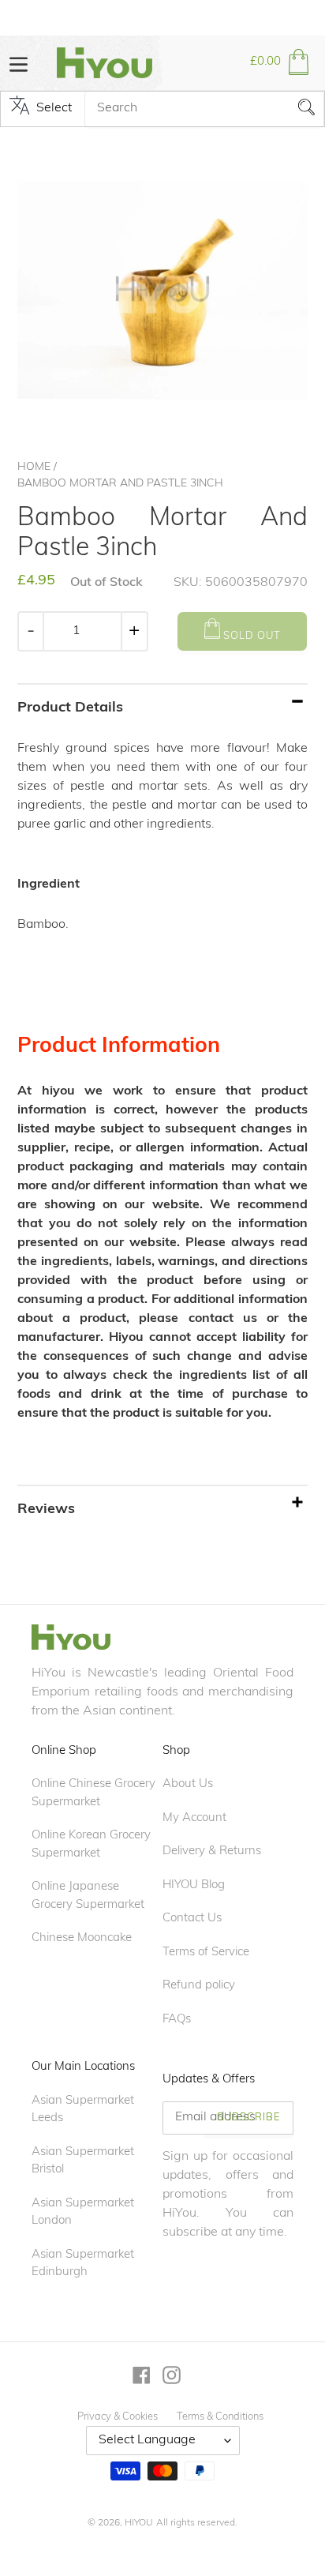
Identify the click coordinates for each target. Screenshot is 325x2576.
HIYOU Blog (194, 1885)
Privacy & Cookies (118, 2417)
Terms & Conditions (220, 2417)
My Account (194, 1818)
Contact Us (192, 1919)
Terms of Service (206, 1953)
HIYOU (139, 2523)
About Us (188, 1784)
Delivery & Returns (212, 1851)
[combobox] (204, 109)
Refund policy (199, 1986)
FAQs (177, 2020)
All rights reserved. (197, 2523)
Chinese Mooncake (82, 1938)
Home (34, 467)
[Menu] (19, 63)
